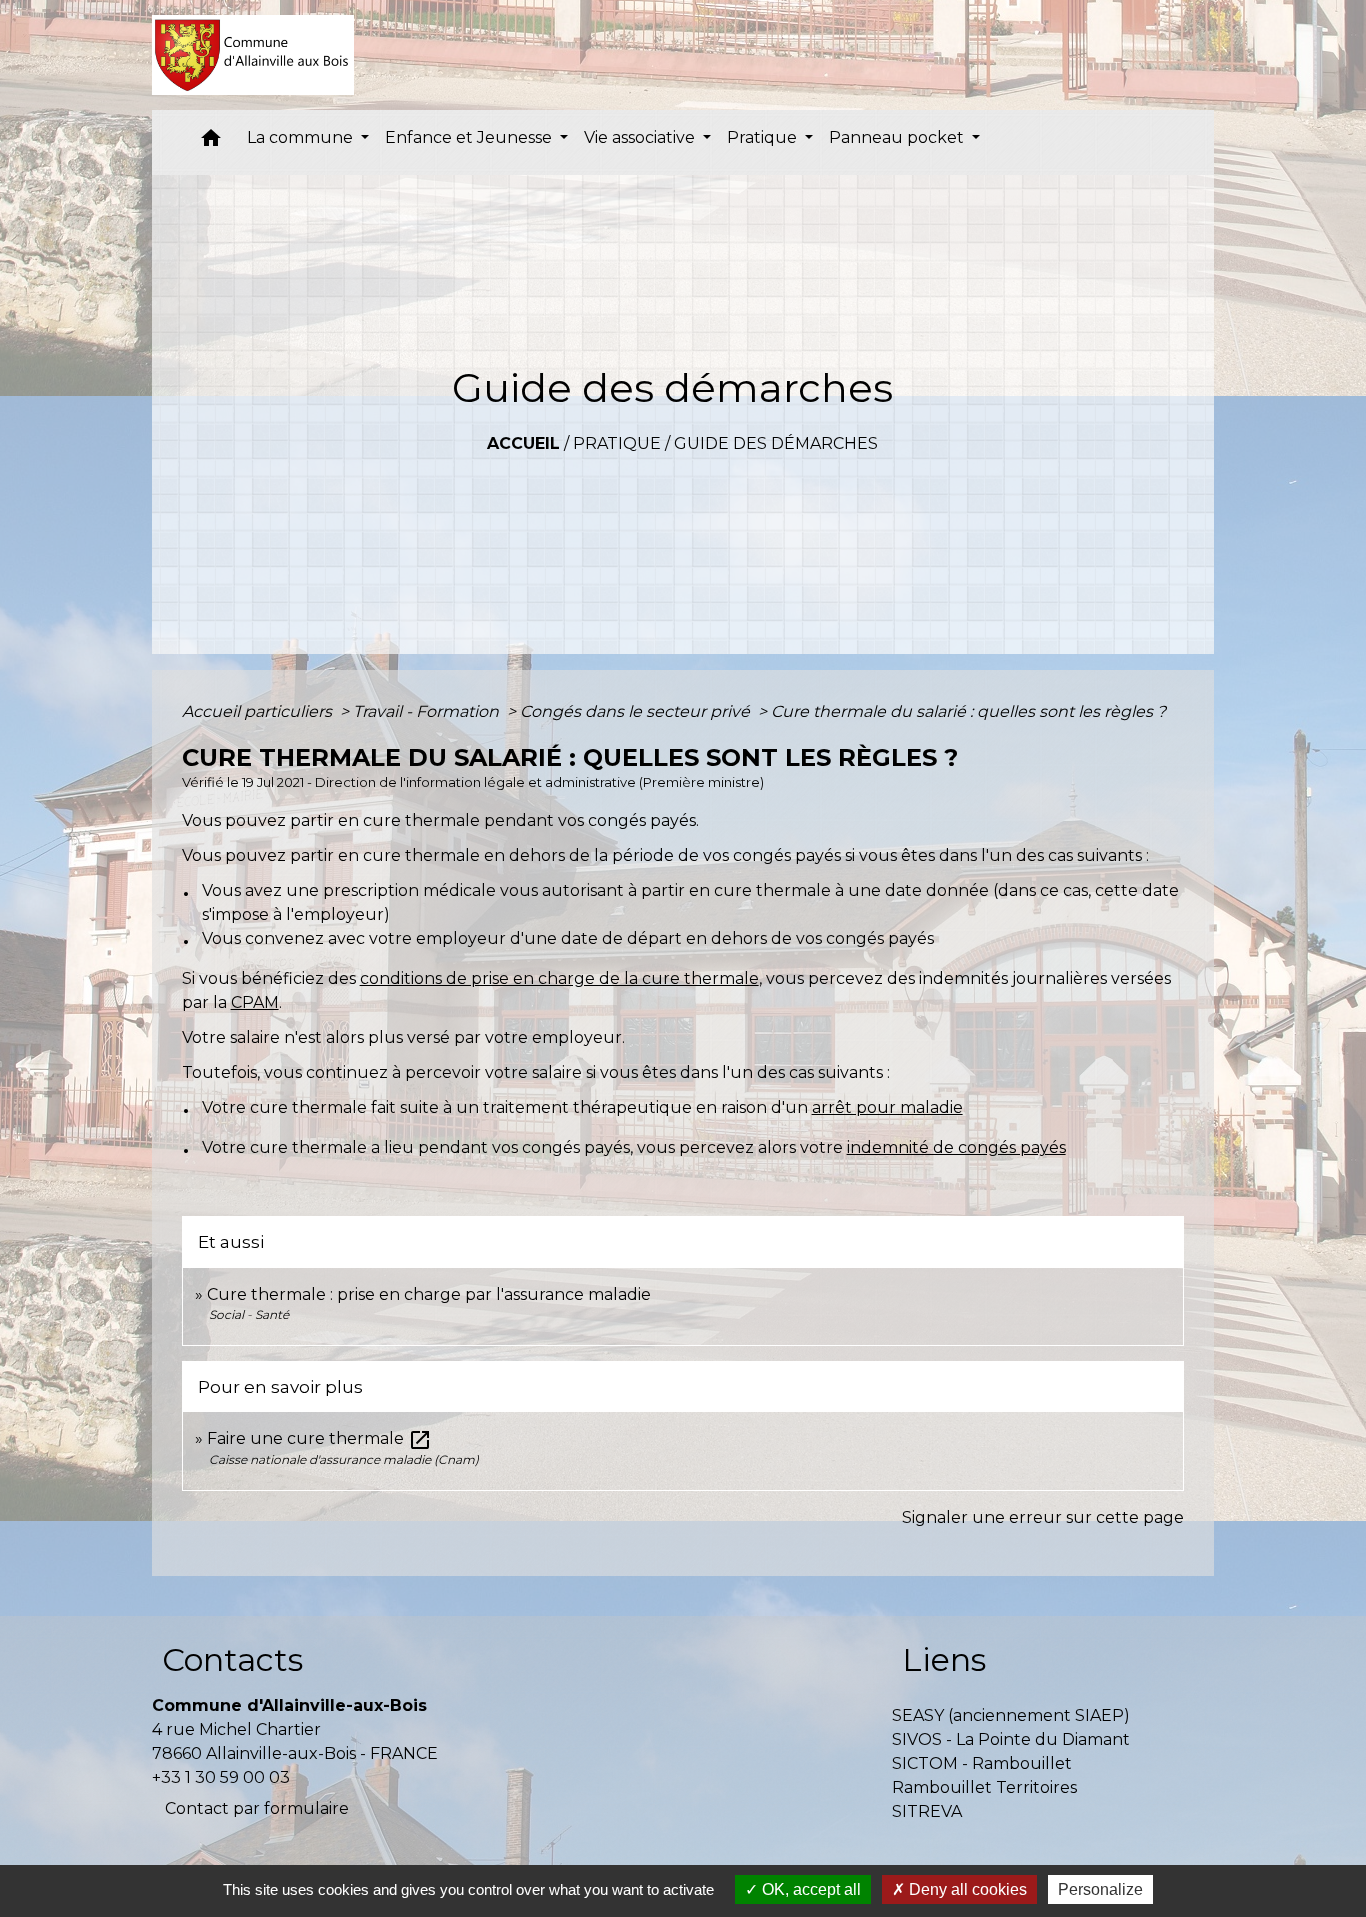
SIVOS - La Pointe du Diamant (1011, 1739)
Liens (944, 1659)
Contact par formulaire (257, 1808)
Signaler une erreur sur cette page (1043, 1517)
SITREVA (927, 1811)
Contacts (232, 1659)
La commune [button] (302, 137)
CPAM (255, 1002)
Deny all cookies (966, 1889)
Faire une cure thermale (319, 1438)
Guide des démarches (776, 443)
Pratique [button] (764, 137)
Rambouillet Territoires (984, 1787)
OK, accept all (809, 1889)
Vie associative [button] (641, 137)
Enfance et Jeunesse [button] (470, 137)
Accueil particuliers (259, 711)
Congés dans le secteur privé (637, 711)
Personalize (1100, 1889)
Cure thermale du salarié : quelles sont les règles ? (968, 711)
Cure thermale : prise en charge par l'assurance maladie (429, 1294)
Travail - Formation (428, 711)
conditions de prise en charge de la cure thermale (559, 978)
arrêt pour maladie (887, 1107)
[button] (211, 142)
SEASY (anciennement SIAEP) (1011, 1715)
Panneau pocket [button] (898, 137)
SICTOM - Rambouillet (982, 1763)
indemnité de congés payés (956, 1147)
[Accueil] (253, 55)
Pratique (617, 443)
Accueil (523, 443)
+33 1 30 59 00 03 (221, 1777)
